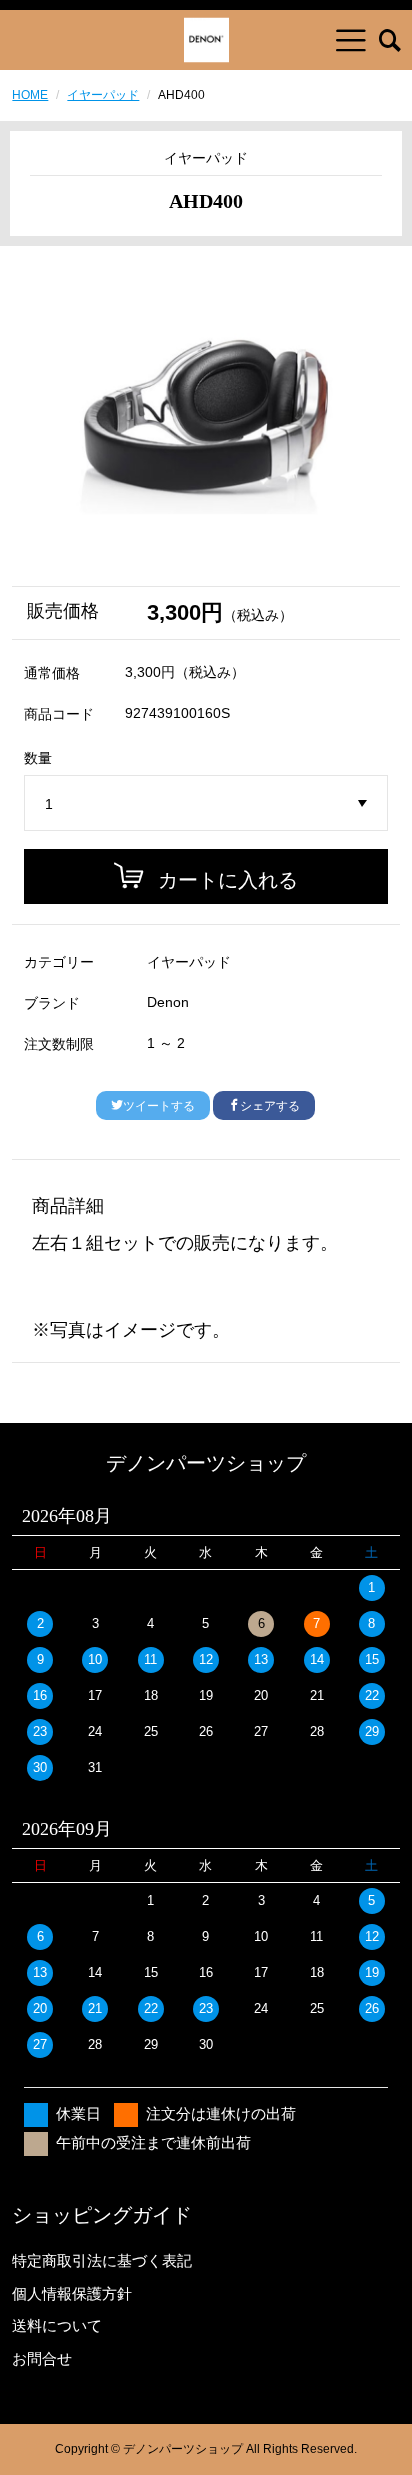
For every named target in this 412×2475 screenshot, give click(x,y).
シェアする (270, 1106)
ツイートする (159, 1106)
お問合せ (42, 2358)
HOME (30, 95)
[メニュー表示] (351, 40)
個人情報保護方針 (72, 2293)
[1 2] (206, 804)
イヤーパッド (103, 95)
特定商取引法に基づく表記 (102, 2260)
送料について (57, 2325)
